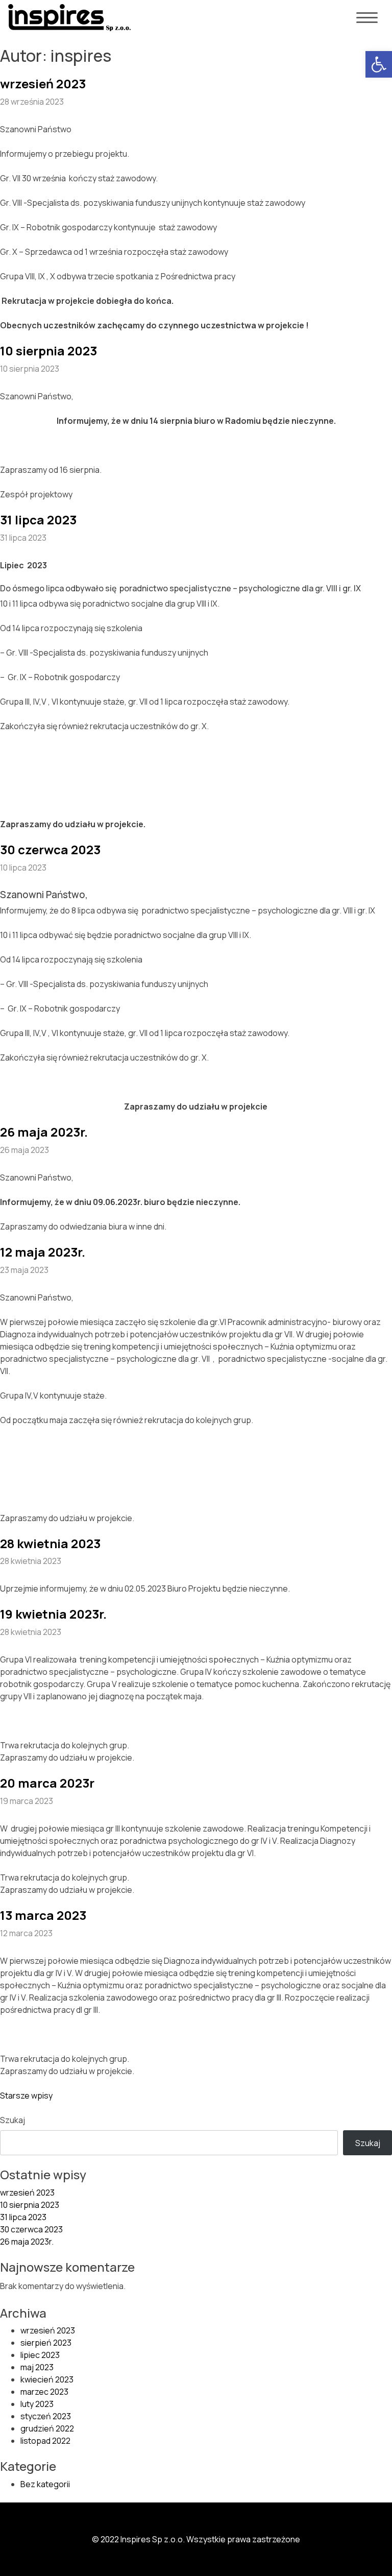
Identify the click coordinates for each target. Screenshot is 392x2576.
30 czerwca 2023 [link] (50, 849)
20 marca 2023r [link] (47, 1783)
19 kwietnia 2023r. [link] (53, 1614)
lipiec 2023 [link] (40, 2355)
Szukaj (13, 2120)
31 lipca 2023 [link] (38, 520)
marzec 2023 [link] (44, 2392)
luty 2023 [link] (37, 2404)
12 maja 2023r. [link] (43, 1252)
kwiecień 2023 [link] (47, 2379)
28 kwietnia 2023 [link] (50, 1543)
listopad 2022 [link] (45, 2441)
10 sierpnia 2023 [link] (48, 351)
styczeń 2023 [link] (46, 2416)
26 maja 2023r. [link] (44, 1132)
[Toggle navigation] (367, 19)
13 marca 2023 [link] (43, 1915)
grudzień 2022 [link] (47, 2428)
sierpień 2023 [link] (46, 2343)
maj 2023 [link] (37, 2367)
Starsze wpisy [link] (26, 2096)
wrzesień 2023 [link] (43, 83)
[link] (379, 64)
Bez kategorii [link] (45, 2484)
